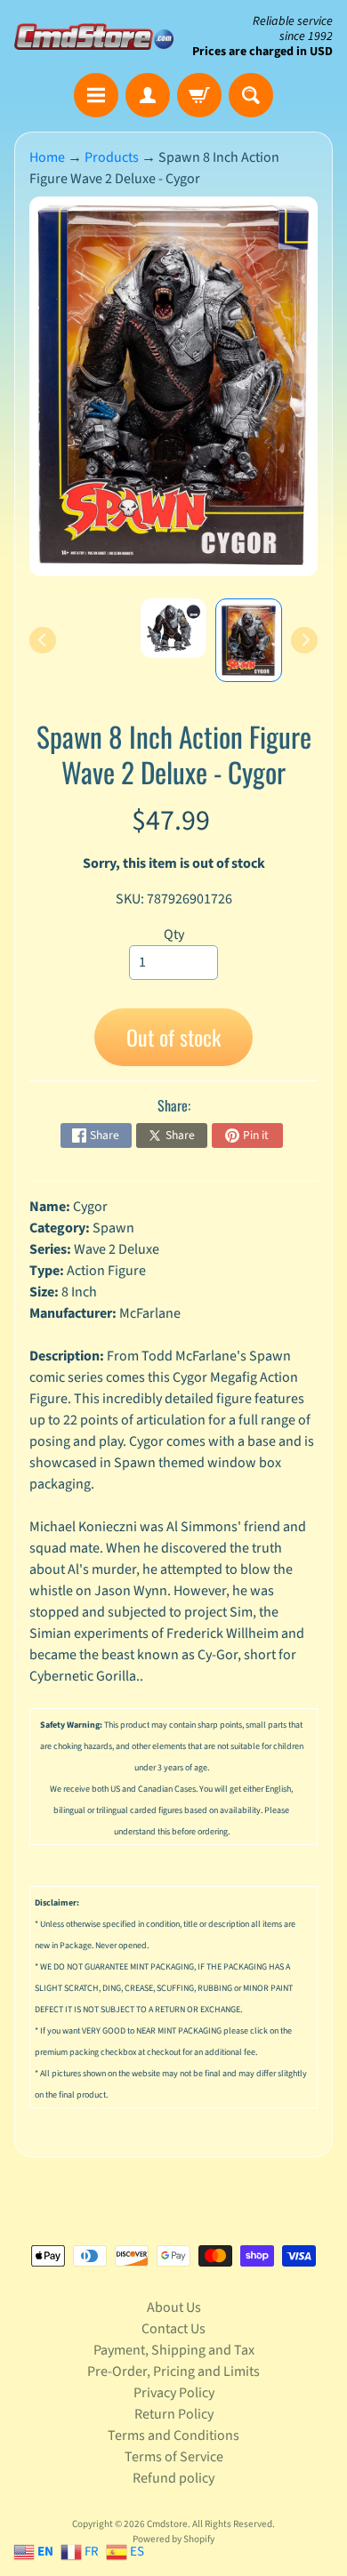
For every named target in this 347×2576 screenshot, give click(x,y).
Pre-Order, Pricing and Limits (173, 2371)
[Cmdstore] (94, 36)
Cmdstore (167, 2524)
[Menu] (96, 95)
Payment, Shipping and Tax (174, 2350)
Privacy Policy (174, 2393)
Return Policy (174, 2414)
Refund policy (173, 2478)
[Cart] (199, 95)
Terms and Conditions (173, 2436)
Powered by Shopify (173, 2539)
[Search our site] (251, 95)
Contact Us (173, 2329)
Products (112, 157)
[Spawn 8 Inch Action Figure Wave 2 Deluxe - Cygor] (249, 640)
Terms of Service (174, 2457)
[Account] (148, 95)
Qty (174, 935)
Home (47, 157)
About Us (174, 2307)
